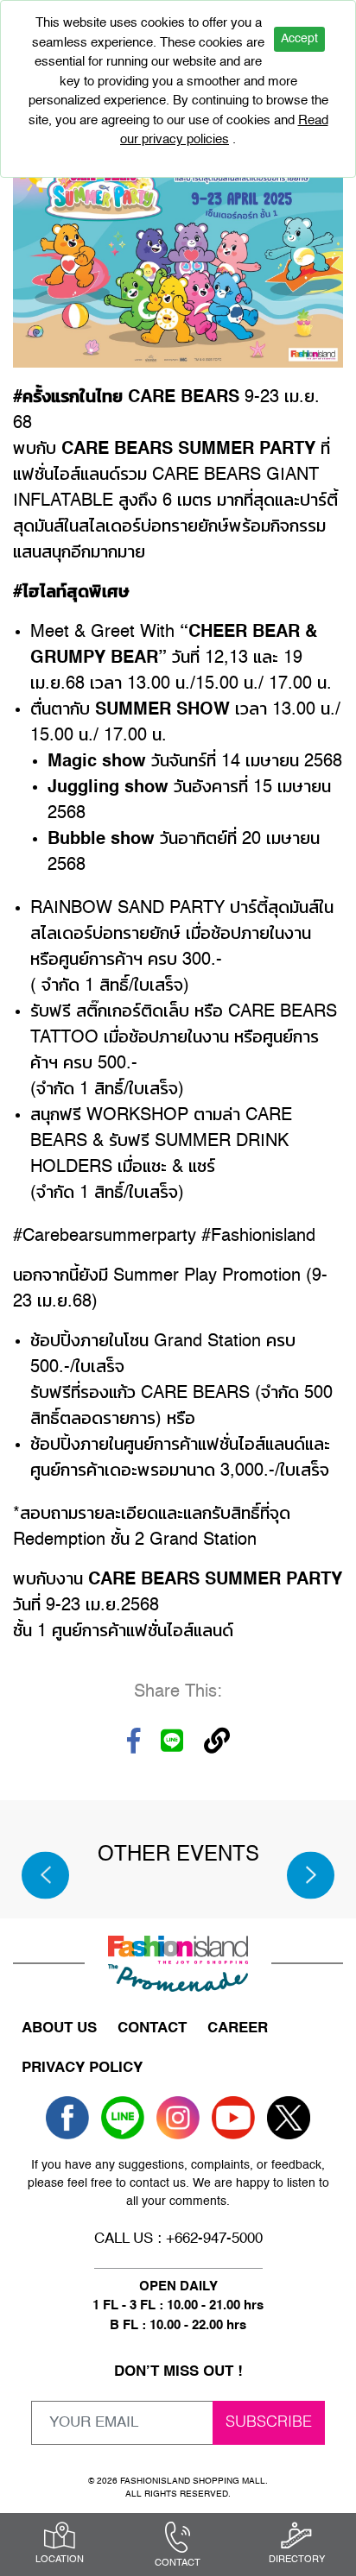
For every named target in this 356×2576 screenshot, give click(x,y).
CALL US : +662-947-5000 (178, 2239)
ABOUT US (59, 2028)
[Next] (311, 1875)
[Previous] (45, 1875)
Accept (299, 39)
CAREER (238, 2028)
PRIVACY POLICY (82, 2068)
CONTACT (152, 2028)
